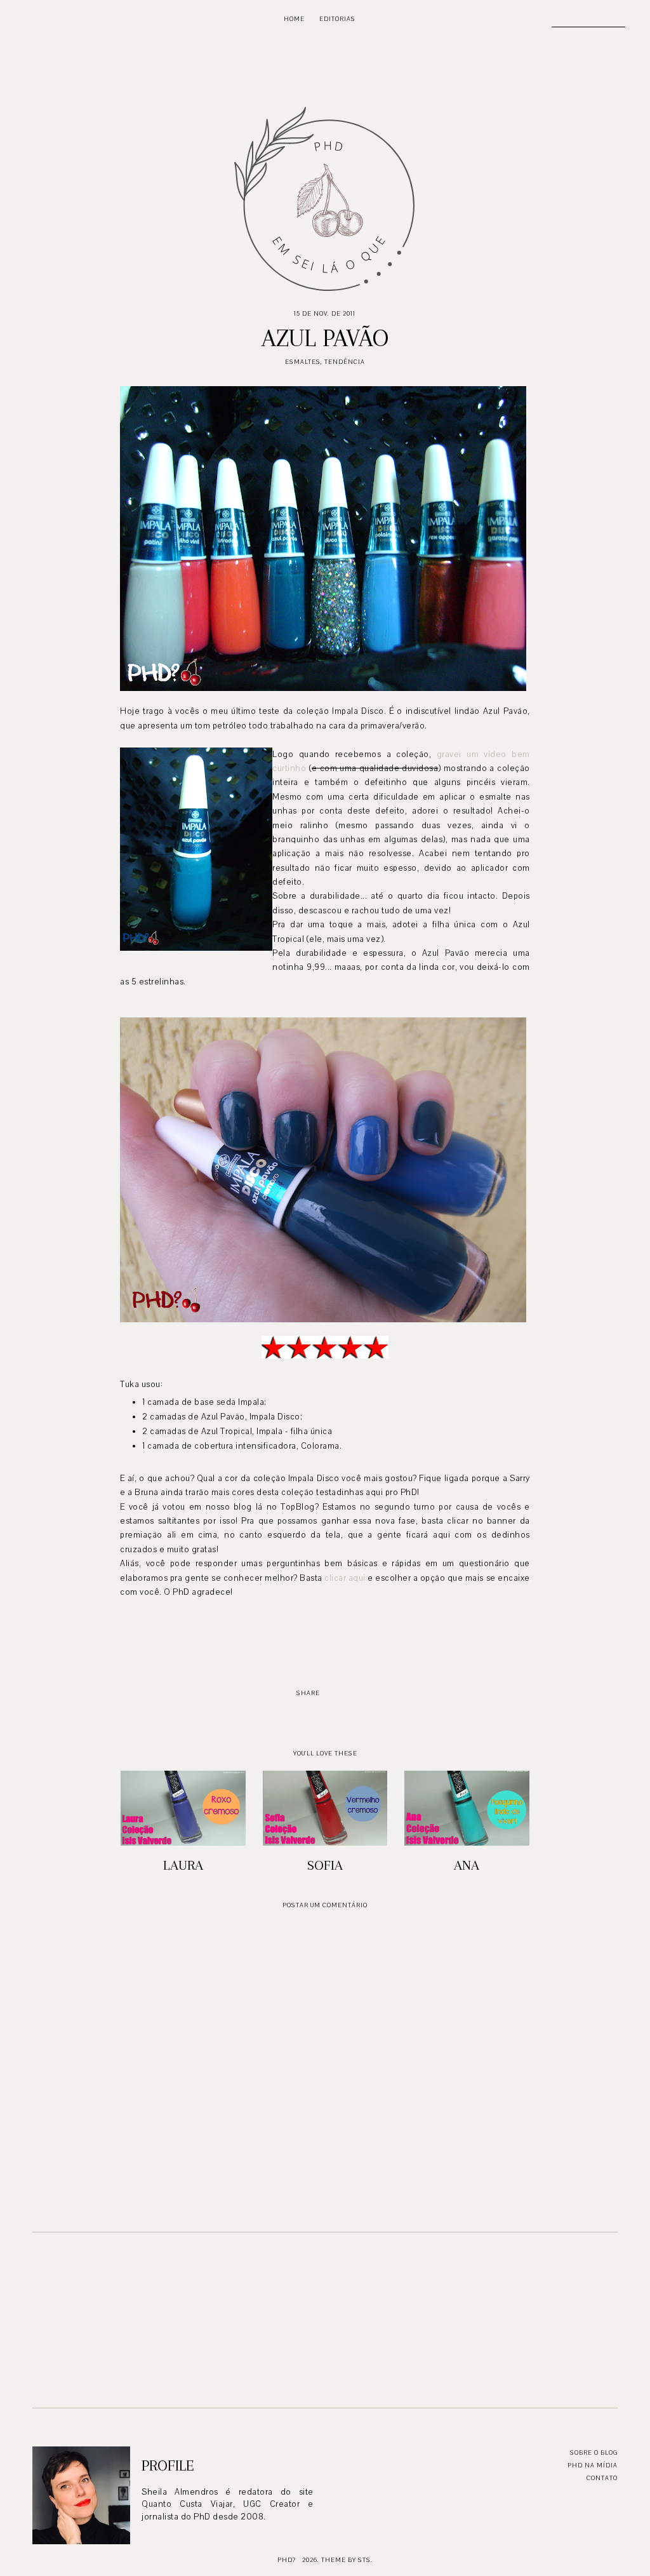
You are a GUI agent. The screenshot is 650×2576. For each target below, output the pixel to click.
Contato (602, 2478)
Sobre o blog (594, 2452)
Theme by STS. (347, 2560)
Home (294, 19)
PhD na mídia (593, 2465)
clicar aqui (345, 1578)
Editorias (337, 19)
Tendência (345, 362)
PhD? (287, 2560)
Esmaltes (303, 362)
